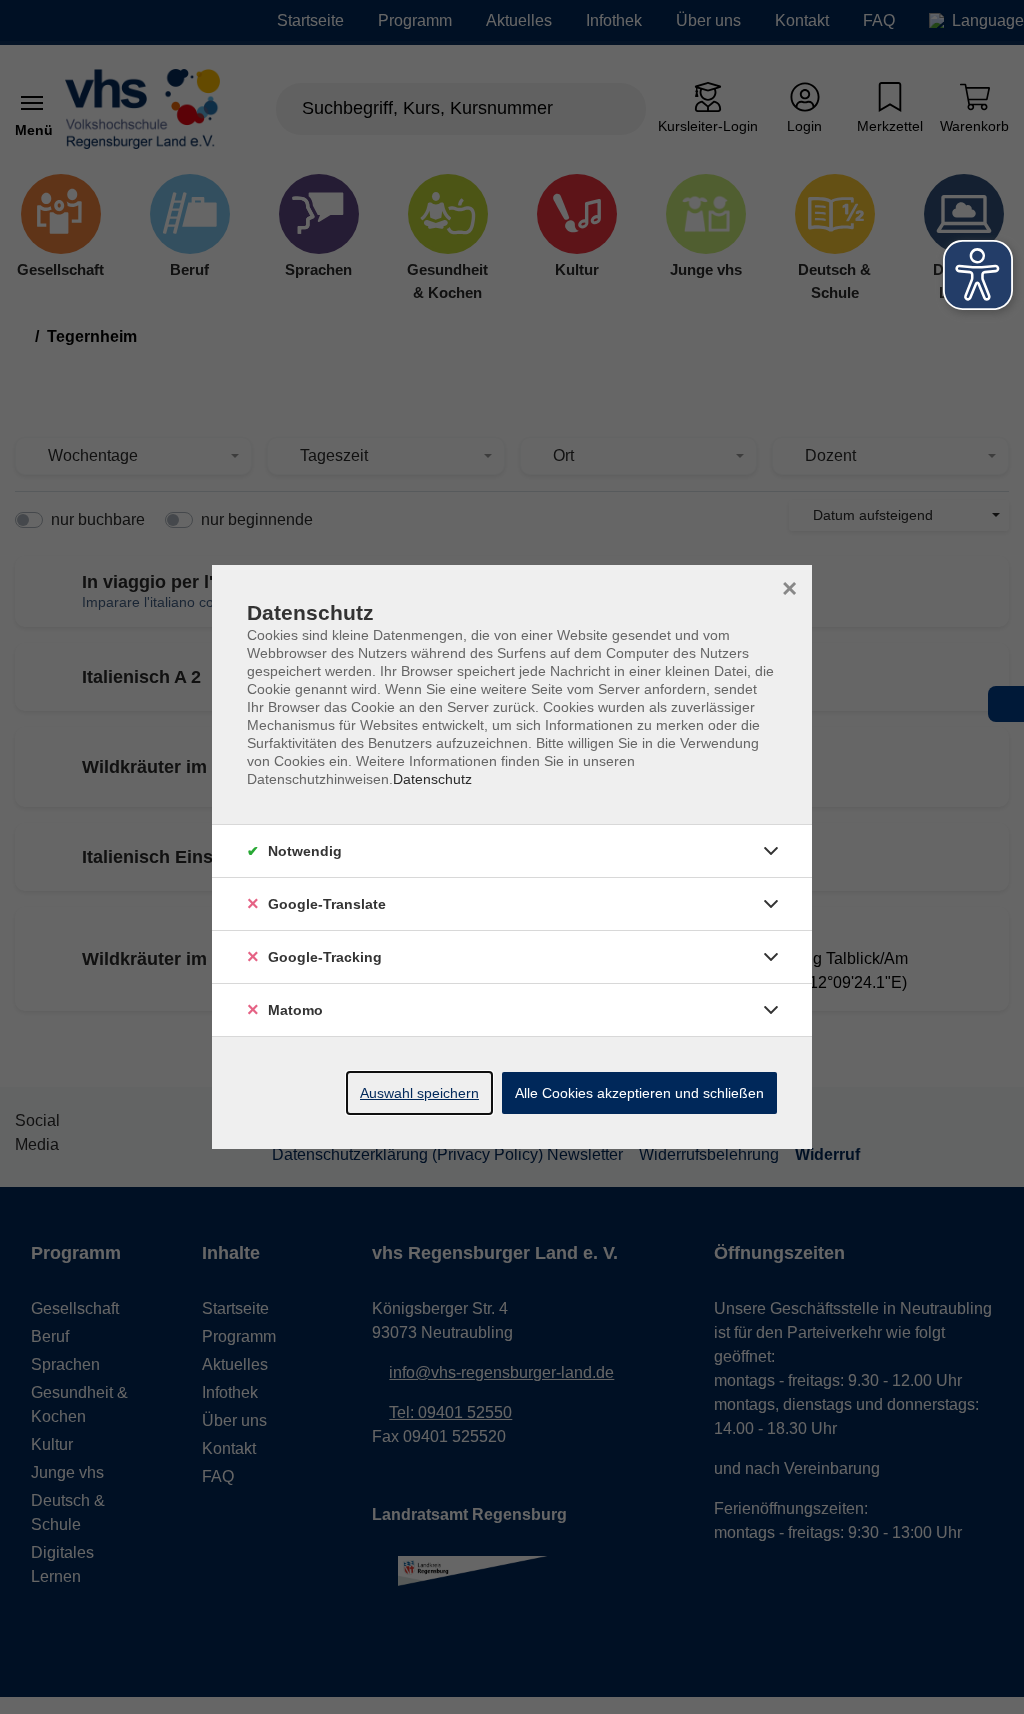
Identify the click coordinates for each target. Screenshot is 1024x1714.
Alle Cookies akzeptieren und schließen (639, 1093)
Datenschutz (432, 779)
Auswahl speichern (419, 1093)
